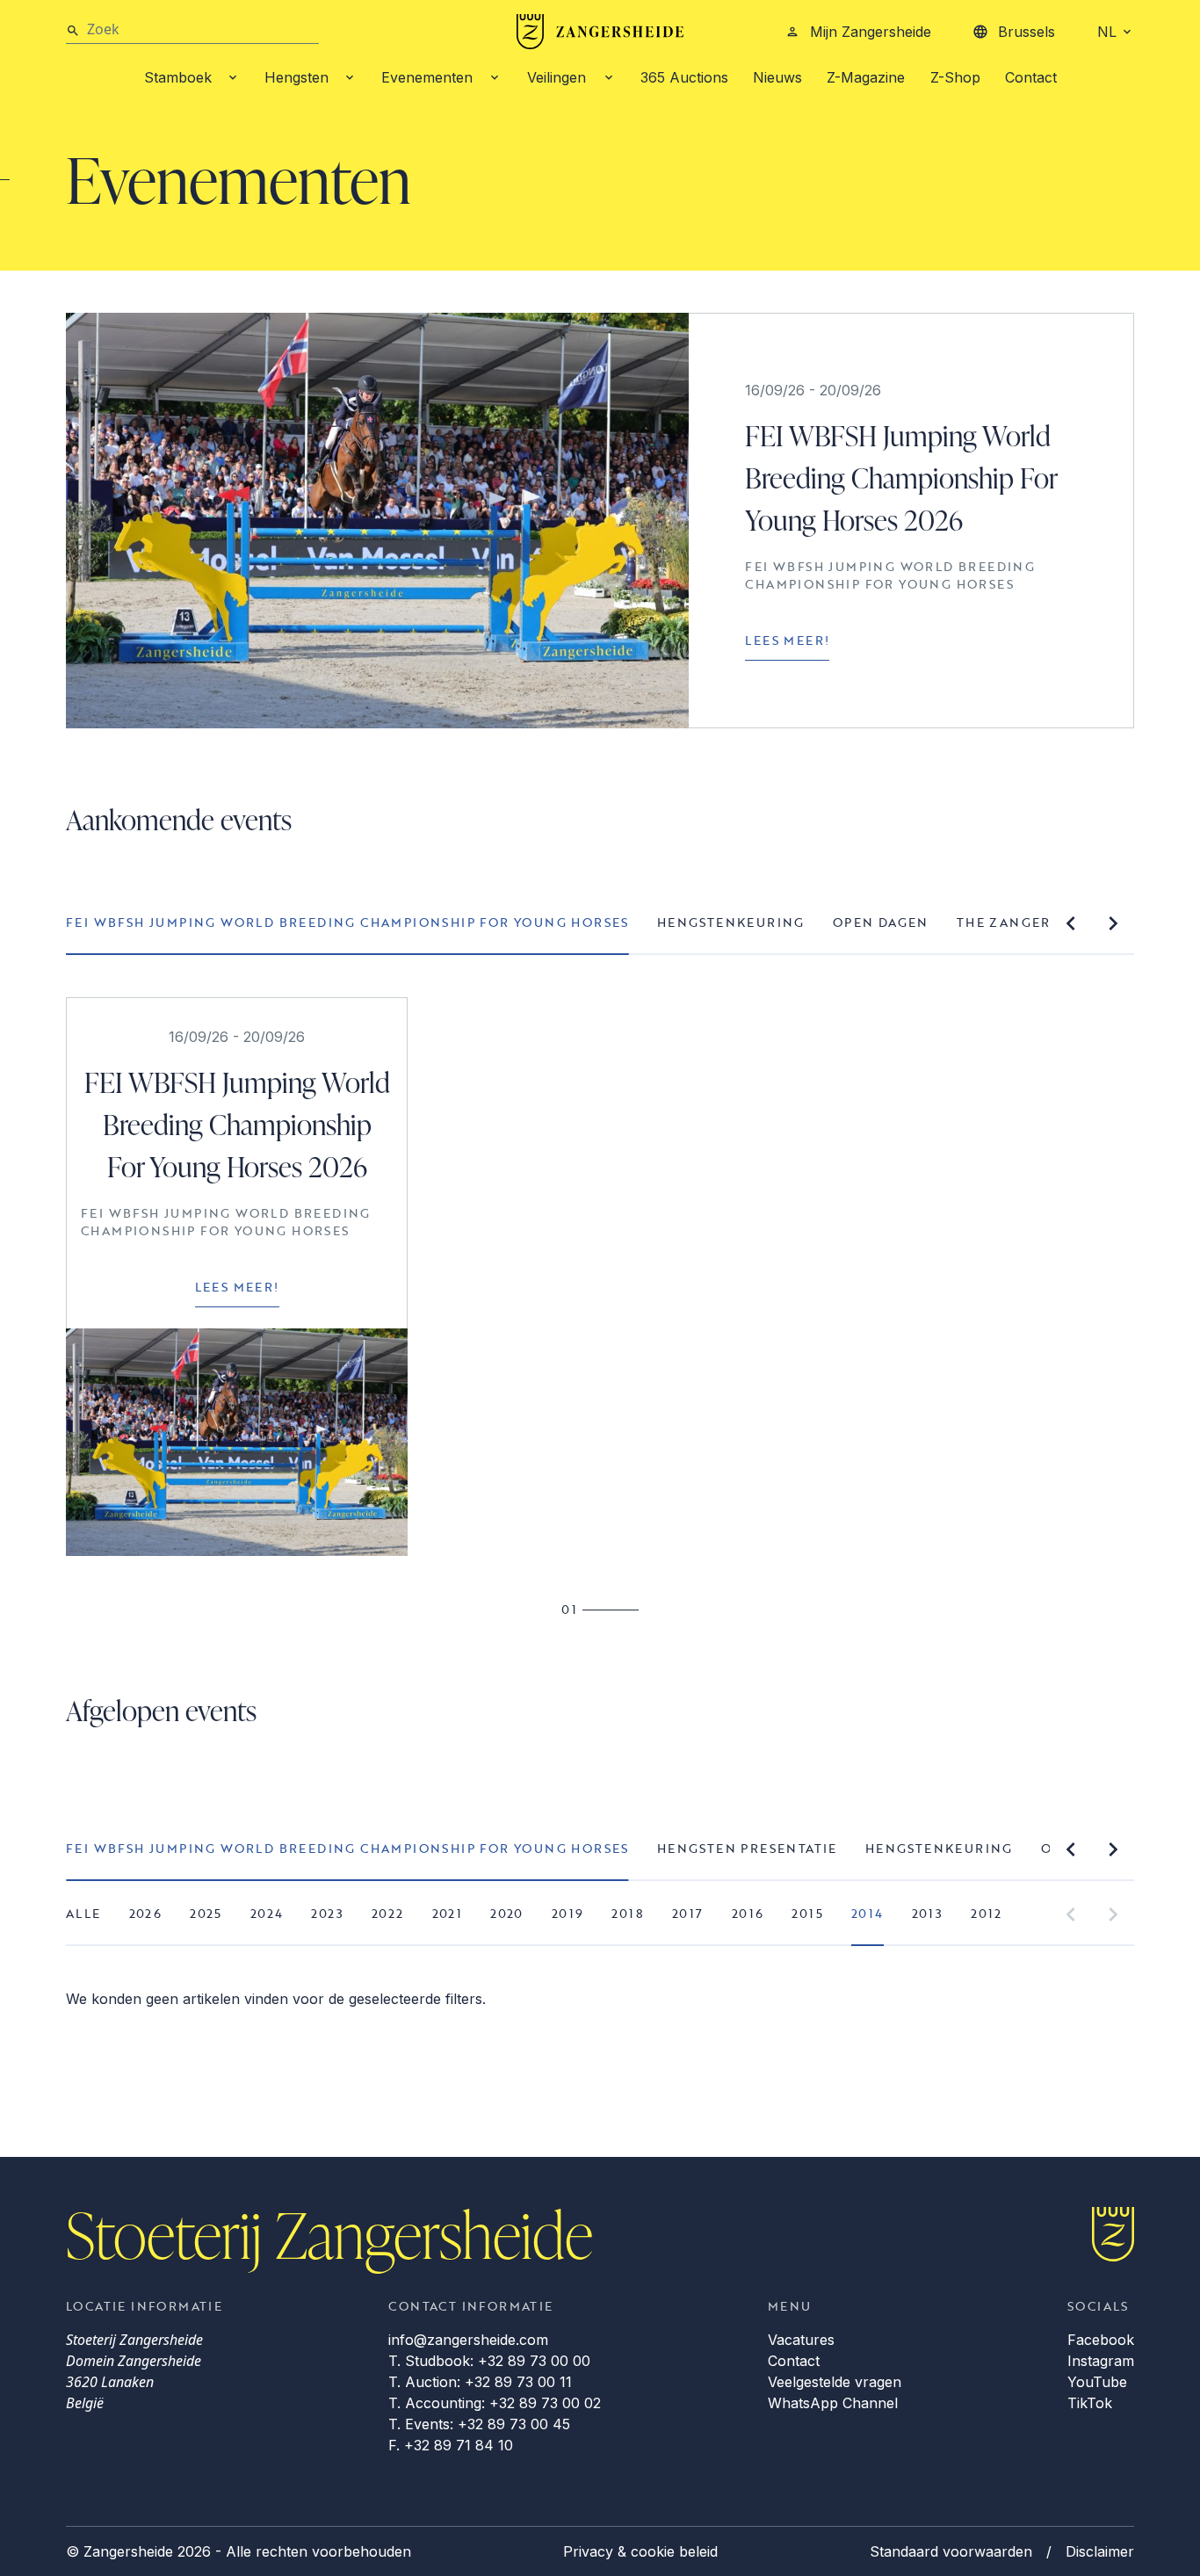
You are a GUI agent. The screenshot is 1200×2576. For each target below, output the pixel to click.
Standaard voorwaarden (951, 2551)
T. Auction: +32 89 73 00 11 (480, 2382)
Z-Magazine (866, 77)
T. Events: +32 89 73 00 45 (479, 2424)
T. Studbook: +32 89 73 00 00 (489, 2361)
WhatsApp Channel (833, 2403)
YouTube (1097, 2382)
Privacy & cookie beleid (640, 2551)
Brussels (1027, 32)
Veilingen (557, 77)
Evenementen (427, 77)
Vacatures (801, 2340)
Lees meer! (787, 640)
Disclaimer (1100, 2551)
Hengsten (296, 77)
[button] (1071, 923)
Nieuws (777, 77)
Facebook (1101, 2340)
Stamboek (178, 77)
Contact (1031, 77)
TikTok (1090, 2403)
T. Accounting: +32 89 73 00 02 (495, 2403)
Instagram (1101, 2361)
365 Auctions (684, 77)
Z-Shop (955, 77)
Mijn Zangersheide (871, 32)
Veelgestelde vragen (835, 2382)
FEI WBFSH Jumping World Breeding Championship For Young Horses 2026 (901, 478)
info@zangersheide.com (468, 2340)
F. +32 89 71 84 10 (451, 2445)
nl (1107, 32)
